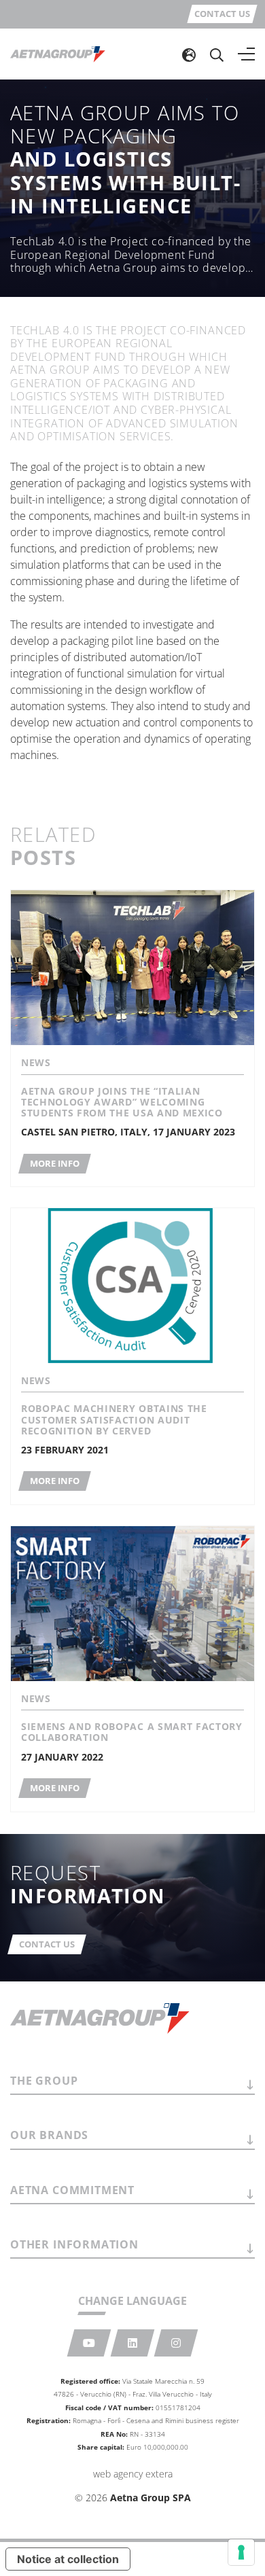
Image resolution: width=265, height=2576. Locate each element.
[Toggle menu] (246, 54)
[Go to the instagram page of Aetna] (176, 2343)
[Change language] (189, 54)
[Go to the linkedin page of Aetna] (133, 2343)
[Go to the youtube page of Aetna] (89, 2343)
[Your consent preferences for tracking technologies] (241, 2552)
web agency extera (133, 2474)
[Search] (217, 54)
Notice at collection (68, 2559)
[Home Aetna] (58, 54)
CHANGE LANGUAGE (132, 2301)
